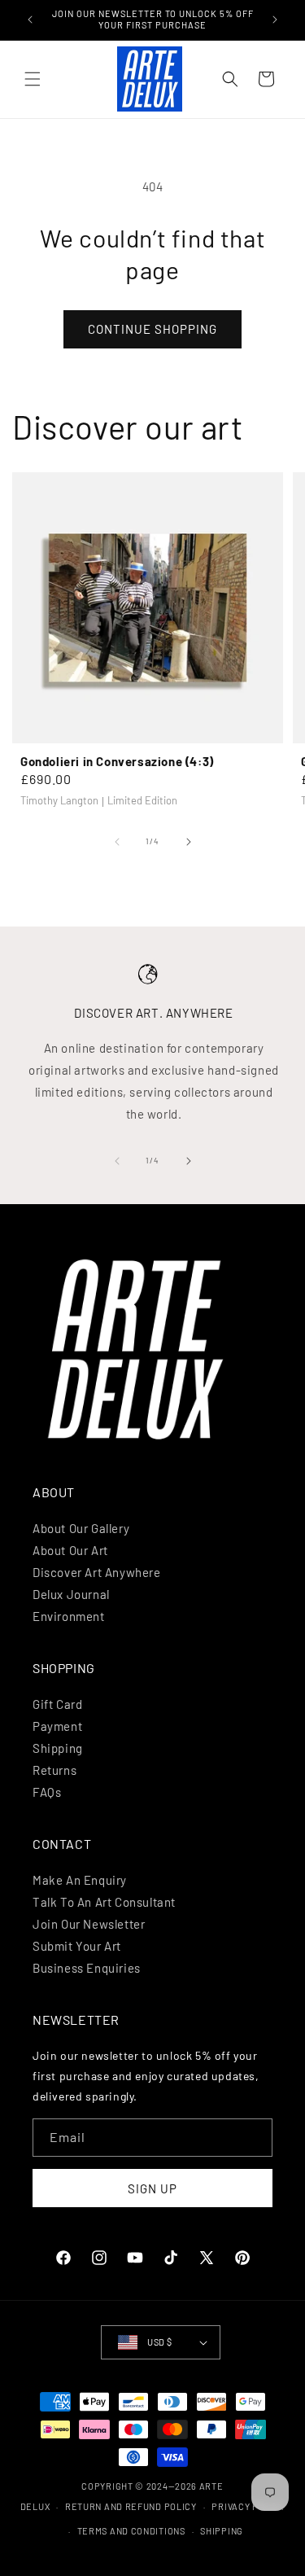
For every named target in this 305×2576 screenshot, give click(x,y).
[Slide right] (189, 842)
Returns (54, 1770)
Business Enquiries (87, 1968)
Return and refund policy (131, 2506)
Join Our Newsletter (89, 1924)
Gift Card (57, 1704)
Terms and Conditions (131, 2531)
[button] (33, 79)
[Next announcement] (275, 20)
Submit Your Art (77, 1946)
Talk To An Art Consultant (104, 1902)
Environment (69, 1616)
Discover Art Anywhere (97, 1572)
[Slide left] (117, 842)
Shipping (58, 1748)
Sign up (152, 2188)
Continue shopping (152, 329)
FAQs (47, 1792)
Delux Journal (71, 1594)
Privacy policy (248, 2506)
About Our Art (70, 1550)
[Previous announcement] (30, 20)
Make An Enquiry (80, 1880)
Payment (57, 1726)
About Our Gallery (81, 1528)
